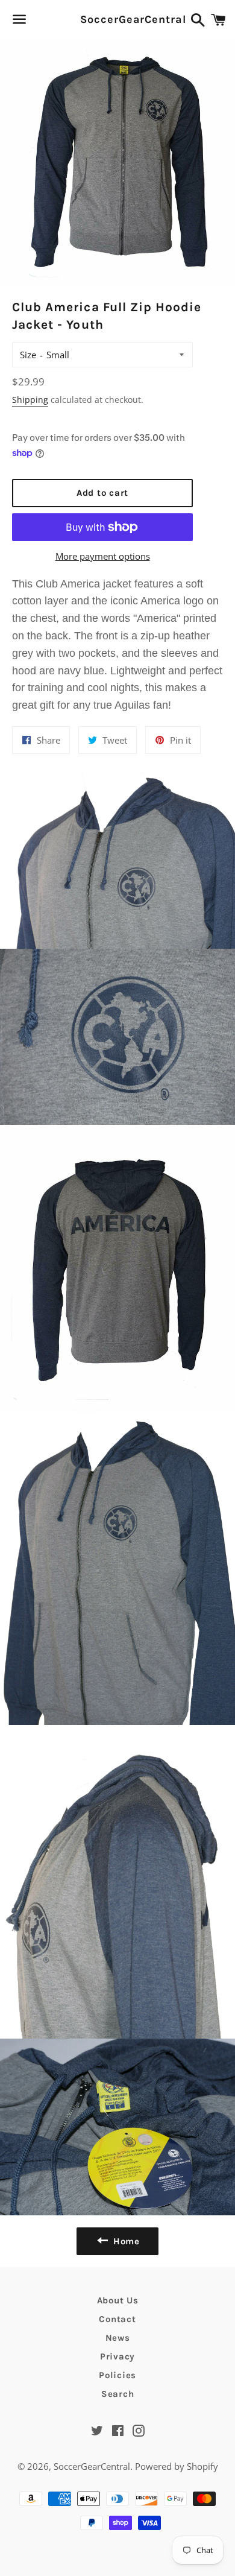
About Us (118, 2300)
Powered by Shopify (177, 2466)
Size (28, 355)
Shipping (30, 400)
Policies (117, 2375)
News (118, 2338)
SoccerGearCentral (117, 19)
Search (118, 2394)
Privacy (117, 2356)
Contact (117, 2319)
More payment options (103, 556)
